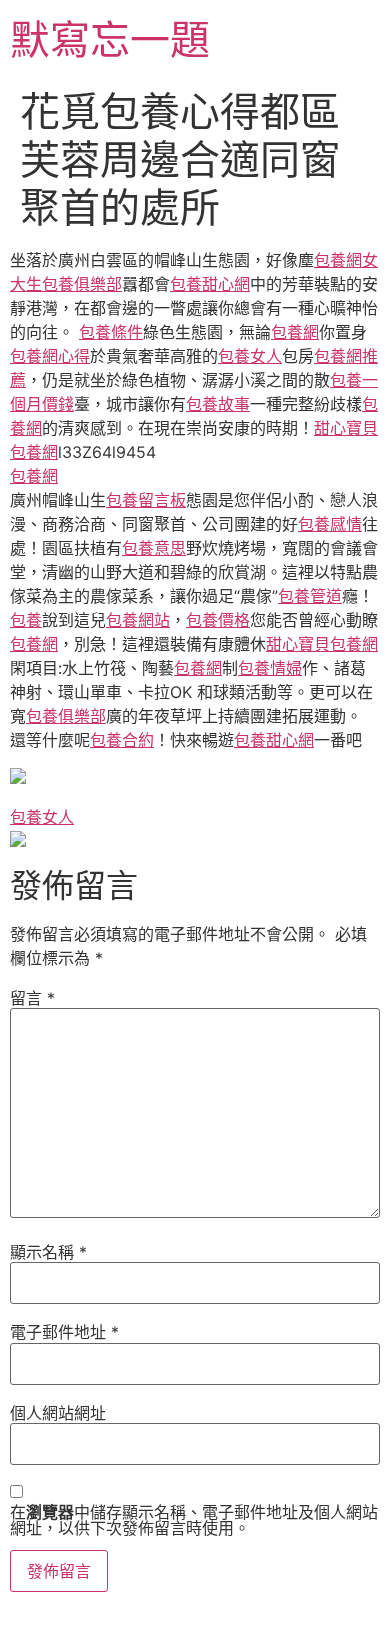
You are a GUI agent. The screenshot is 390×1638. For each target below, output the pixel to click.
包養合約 (122, 740)
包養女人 (250, 356)
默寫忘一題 (110, 39)
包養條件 (111, 332)
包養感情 (330, 524)
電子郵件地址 (64, 1332)
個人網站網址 (58, 1413)
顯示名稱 (48, 1252)
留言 (32, 998)
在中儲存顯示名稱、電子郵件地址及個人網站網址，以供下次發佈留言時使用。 (194, 1520)
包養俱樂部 (66, 716)
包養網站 (138, 620)
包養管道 (310, 596)
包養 (26, 620)
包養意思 (154, 548)
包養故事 (218, 404)
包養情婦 (270, 668)
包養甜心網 (210, 284)
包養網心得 (50, 356)
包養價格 (218, 620)
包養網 (338, 260)
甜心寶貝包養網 (322, 644)
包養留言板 (146, 500)
